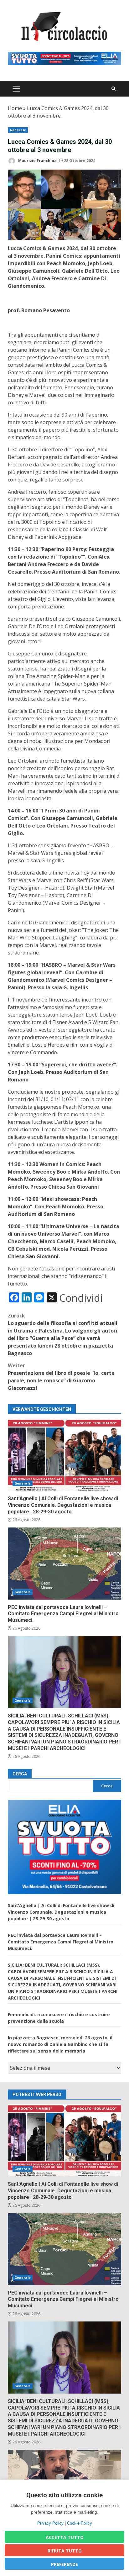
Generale (18, 130)
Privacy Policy (50, 2523)
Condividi (81, 1298)
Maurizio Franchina (37, 161)
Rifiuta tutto (65, 2551)
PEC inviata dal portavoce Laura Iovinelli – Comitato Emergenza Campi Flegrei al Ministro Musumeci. (64, 1564)
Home (15, 108)
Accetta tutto (65, 2537)
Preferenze (64, 2564)
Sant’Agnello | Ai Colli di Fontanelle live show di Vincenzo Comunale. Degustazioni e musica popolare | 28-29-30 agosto (64, 1455)
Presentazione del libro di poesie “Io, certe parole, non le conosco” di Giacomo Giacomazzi (61, 1377)
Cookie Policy (80, 2523)
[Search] (114, 89)
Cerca (20, 1774)
